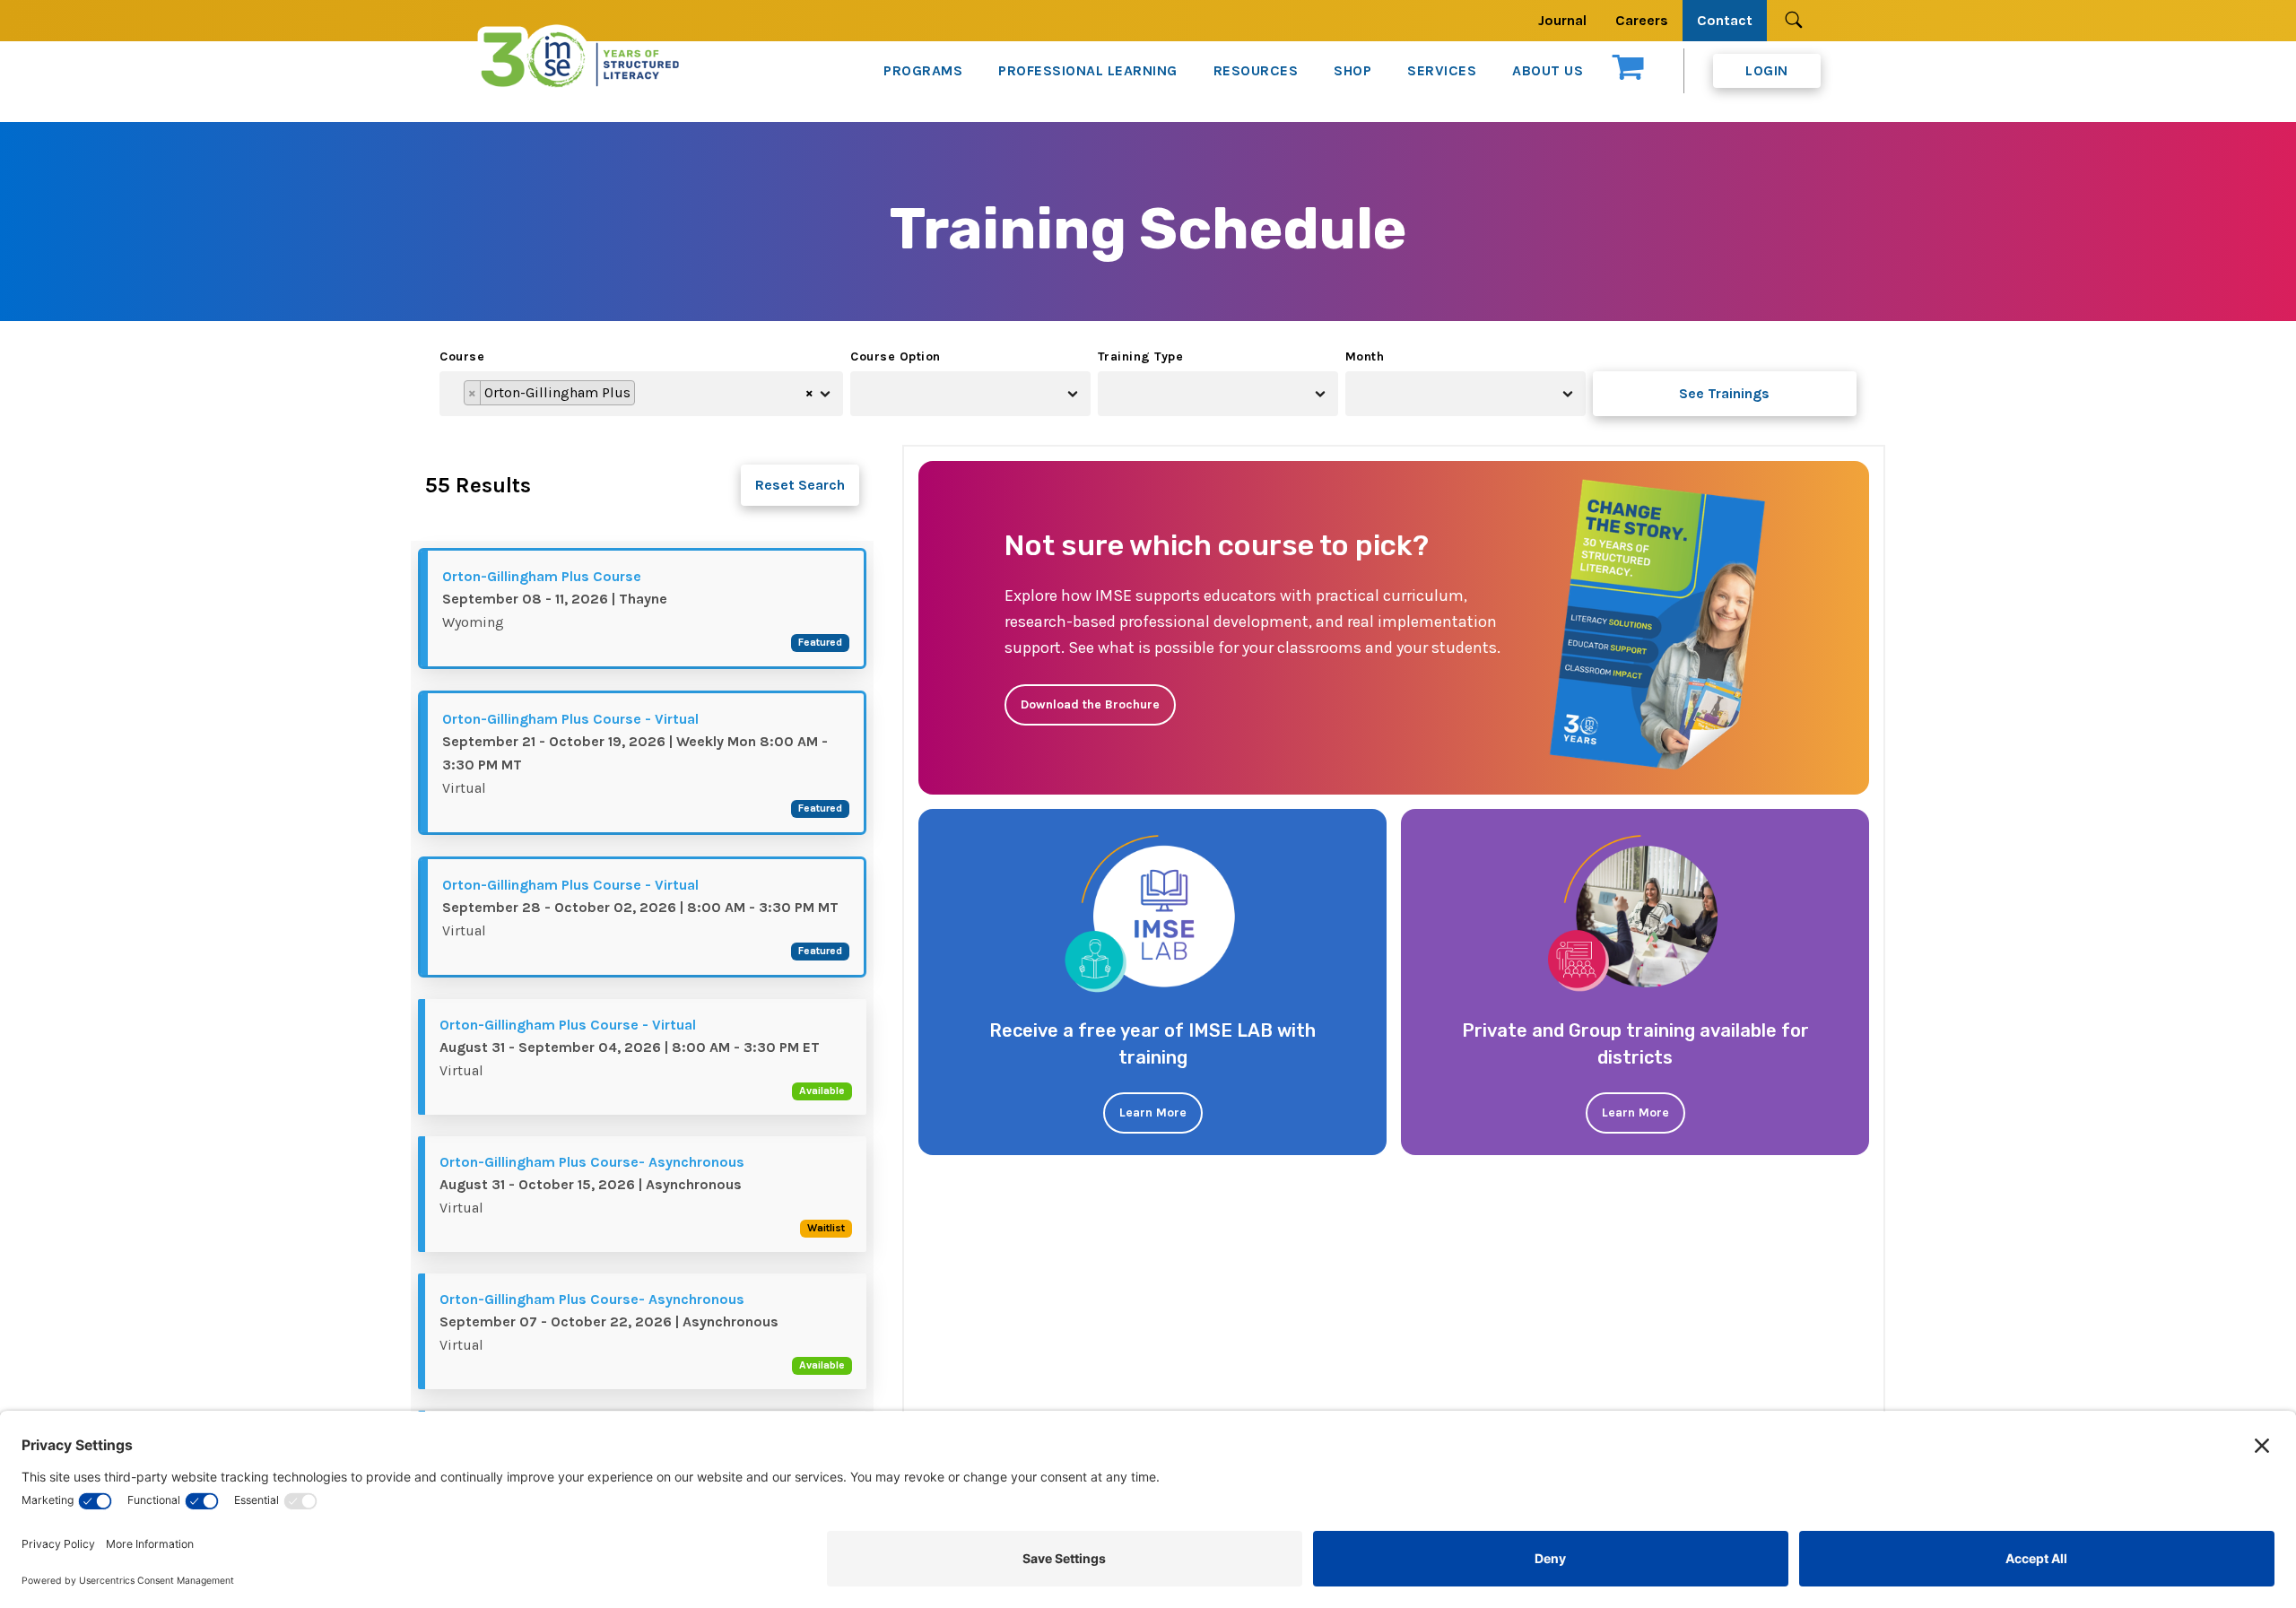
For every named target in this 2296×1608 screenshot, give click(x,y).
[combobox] (641, 394)
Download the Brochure (1090, 704)
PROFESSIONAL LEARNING (1088, 70)
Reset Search (800, 485)
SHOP (1352, 70)
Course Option (896, 356)
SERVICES (1442, 70)
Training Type (1141, 356)
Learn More (1153, 1113)
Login (1767, 70)
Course (462, 356)
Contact (1725, 20)
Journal (1562, 20)
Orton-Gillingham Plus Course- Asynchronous (592, 1162)
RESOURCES (1256, 70)
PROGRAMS (923, 70)
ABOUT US (1548, 70)
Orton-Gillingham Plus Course (542, 576)
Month (1365, 356)
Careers (1642, 20)
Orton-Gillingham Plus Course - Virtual (570, 719)
